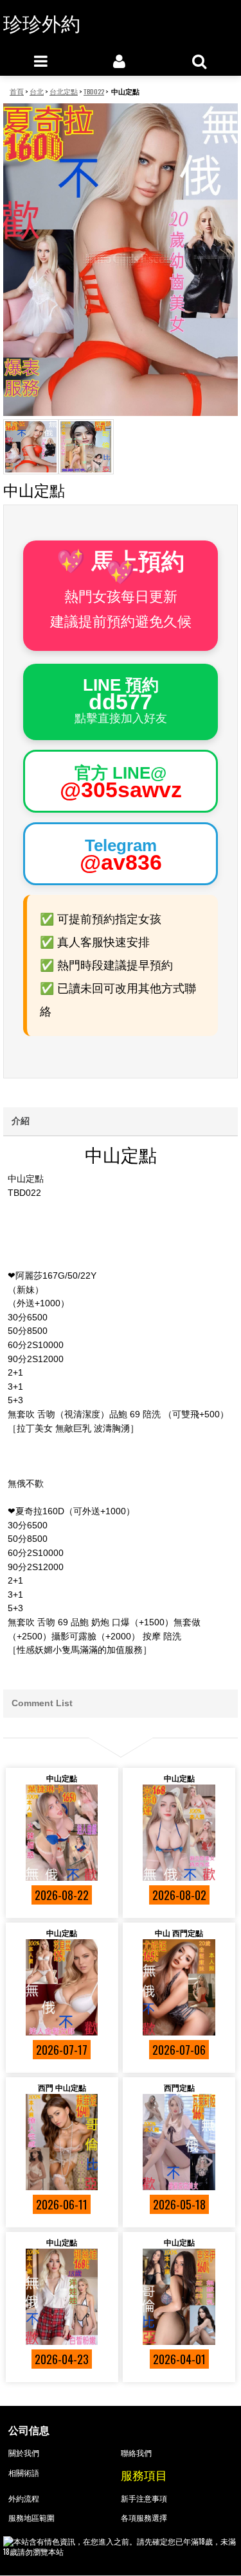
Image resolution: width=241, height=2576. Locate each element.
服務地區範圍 (31, 2517)
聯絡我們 (136, 2452)
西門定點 (179, 2087)
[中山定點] (62, 1833)
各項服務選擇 (144, 2517)
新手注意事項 (144, 2498)
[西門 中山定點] (62, 2142)
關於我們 (24, 2452)
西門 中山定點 (62, 2087)
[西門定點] (179, 2142)
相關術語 (24, 2472)
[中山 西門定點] (179, 1987)
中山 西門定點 (179, 1932)
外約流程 (24, 2498)
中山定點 (62, 1778)
